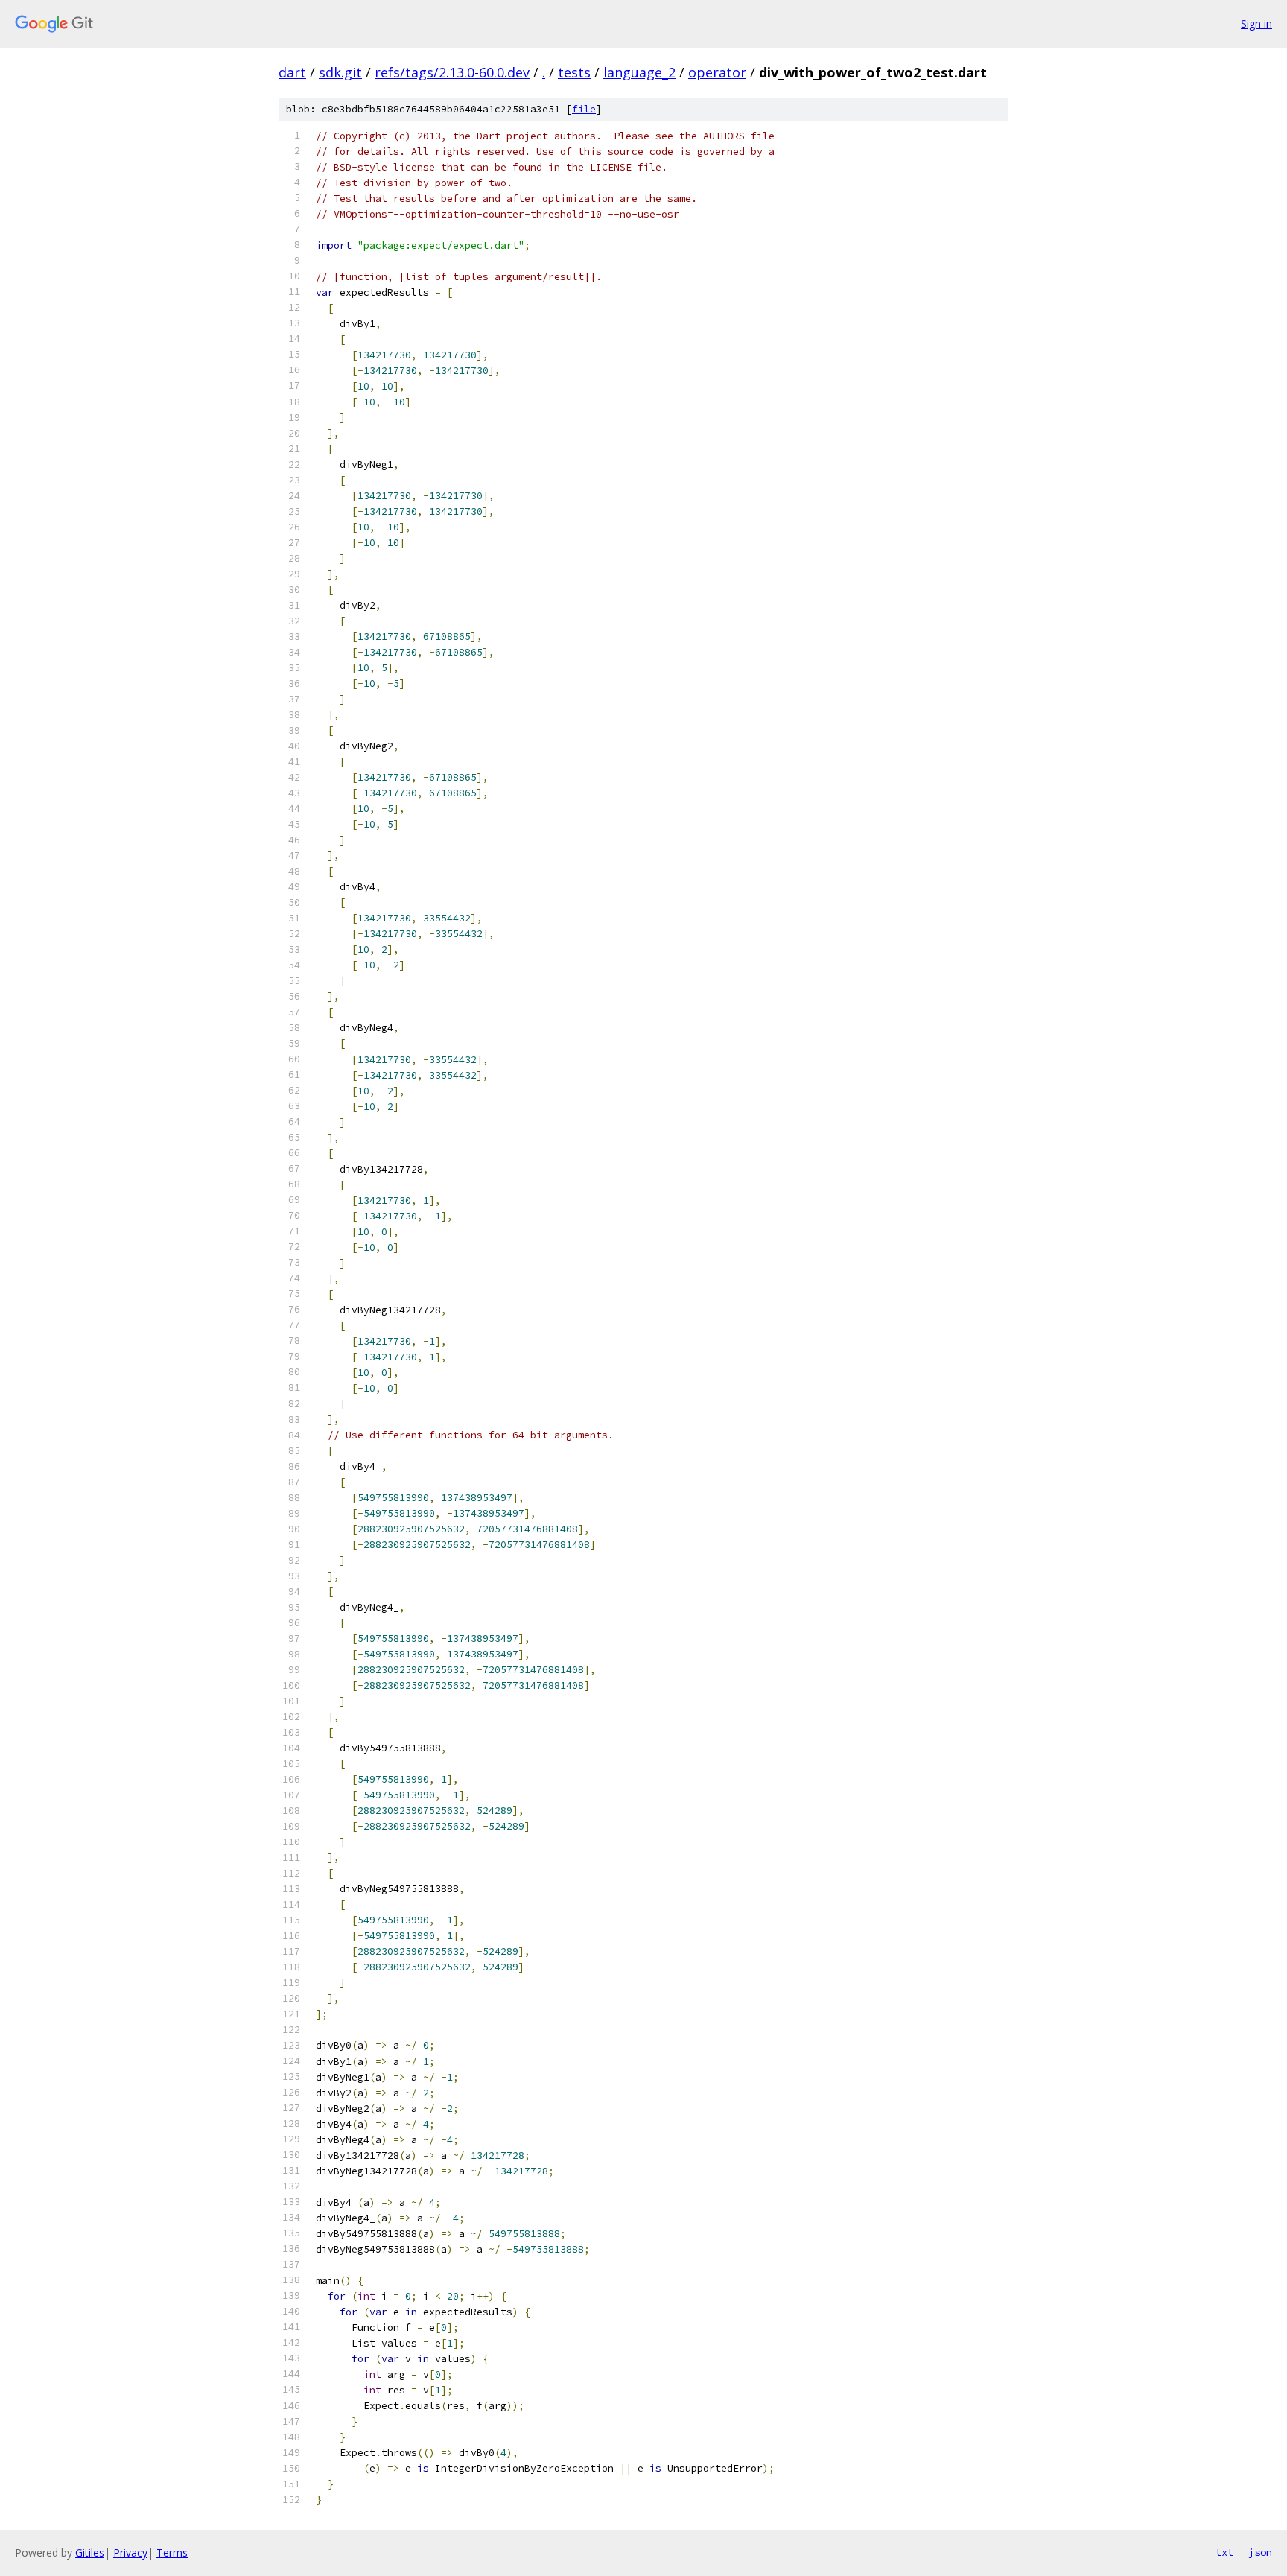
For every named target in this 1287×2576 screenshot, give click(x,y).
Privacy (130, 2553)
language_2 (639, 72)
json (1260, 2552)
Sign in (1256, 23)
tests (574, 72)
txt (1224, 2552)
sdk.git (340, 72)
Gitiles (90, 2553)
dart (292, 72)
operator (717, 72)
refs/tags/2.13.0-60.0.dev (452, 72)
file (584, 109)
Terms (172, 2553)
